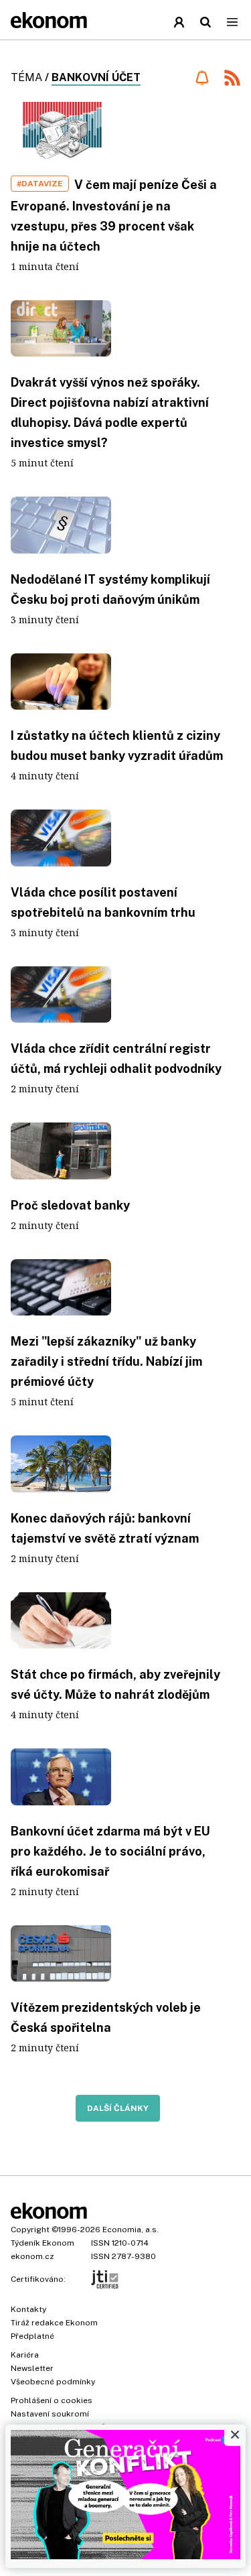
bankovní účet (96, 77)
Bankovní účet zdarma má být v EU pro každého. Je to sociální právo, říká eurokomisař (110, 1851)
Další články (118, 2108)
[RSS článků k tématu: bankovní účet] (232, 79)
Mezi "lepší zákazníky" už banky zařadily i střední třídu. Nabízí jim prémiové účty (106, 1361)
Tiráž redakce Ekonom (54, 2323)
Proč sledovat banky (70, 1205)
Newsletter (32, 2368)
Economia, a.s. (131, 2230)
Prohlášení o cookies (52, 2400)
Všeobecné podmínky (53, 2382)
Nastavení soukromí (50, 2414)
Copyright (30, 2230)
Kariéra (25, 2355)
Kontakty (28, 2309)
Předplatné (32, 2336)
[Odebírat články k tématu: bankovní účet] (202, 78)
